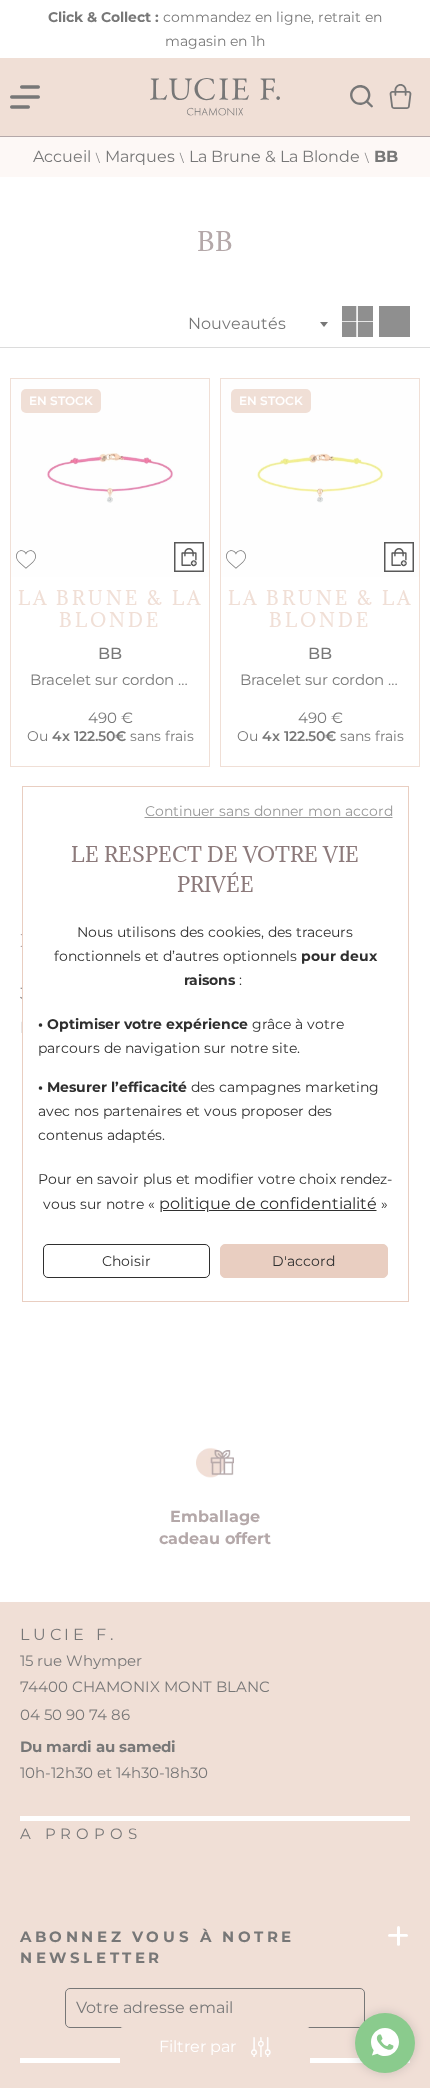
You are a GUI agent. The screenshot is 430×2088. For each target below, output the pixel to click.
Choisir (126, 1261)
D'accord (303, 1261)
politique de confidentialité (268, 1203)
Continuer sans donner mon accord (269, 811)
